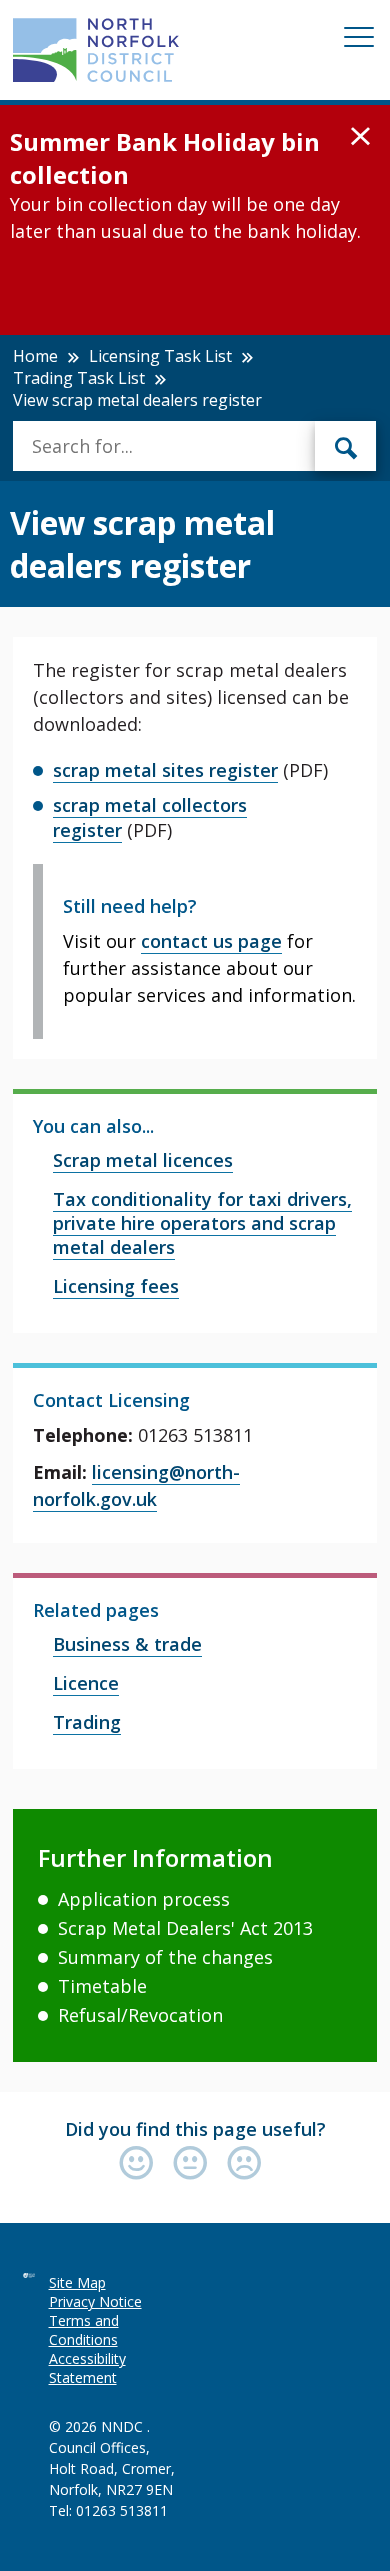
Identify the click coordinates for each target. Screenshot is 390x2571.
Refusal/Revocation (140, 2015)
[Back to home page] (96, 50)
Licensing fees (116, 1286)
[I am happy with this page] (141, 2164)
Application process (144, 1899)
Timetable (102, 1986)
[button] (360, 137)
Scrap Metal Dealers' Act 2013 (185, 1928)
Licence (86, 1683)
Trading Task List (79, 378)
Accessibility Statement (87, 2368)
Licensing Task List (160, 356)
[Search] (346, 446)
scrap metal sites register (165, 770)
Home (35, 356)
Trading (87, 1722)
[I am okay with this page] (195, 2164)
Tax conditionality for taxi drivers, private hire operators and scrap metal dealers (202, 1223)
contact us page (211, 941)
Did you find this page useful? (195, 2129)
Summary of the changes (165, 1957)
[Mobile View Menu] (359, 40)
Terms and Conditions (84, 2330)
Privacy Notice (95, 2301)
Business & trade (127, 1644)
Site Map (77, 2282)
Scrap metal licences (143, 1160)
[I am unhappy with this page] (244, 2164)
